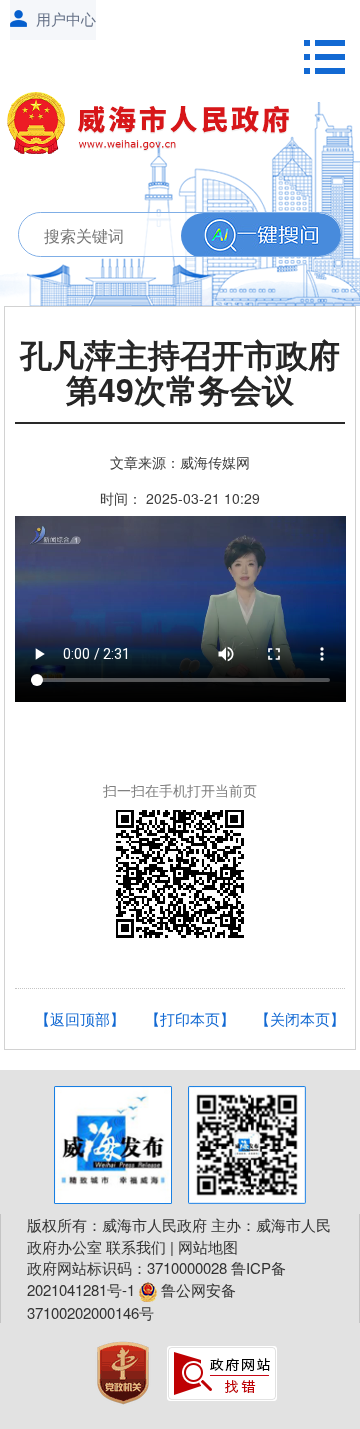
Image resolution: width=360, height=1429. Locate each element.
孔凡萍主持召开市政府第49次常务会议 (180, 374)
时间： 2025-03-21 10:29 (180, 498)
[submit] (261, 235)
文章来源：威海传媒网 (180, 462)
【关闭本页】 (300, 1018)
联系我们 (136, 1246)
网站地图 (208, 1246)
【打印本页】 (190, 1018)
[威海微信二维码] (247, 1145)
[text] (174, 235)
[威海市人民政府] (157, 127)
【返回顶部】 (80, 1018)
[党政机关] (125, 1370)
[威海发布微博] (113, 1145)
